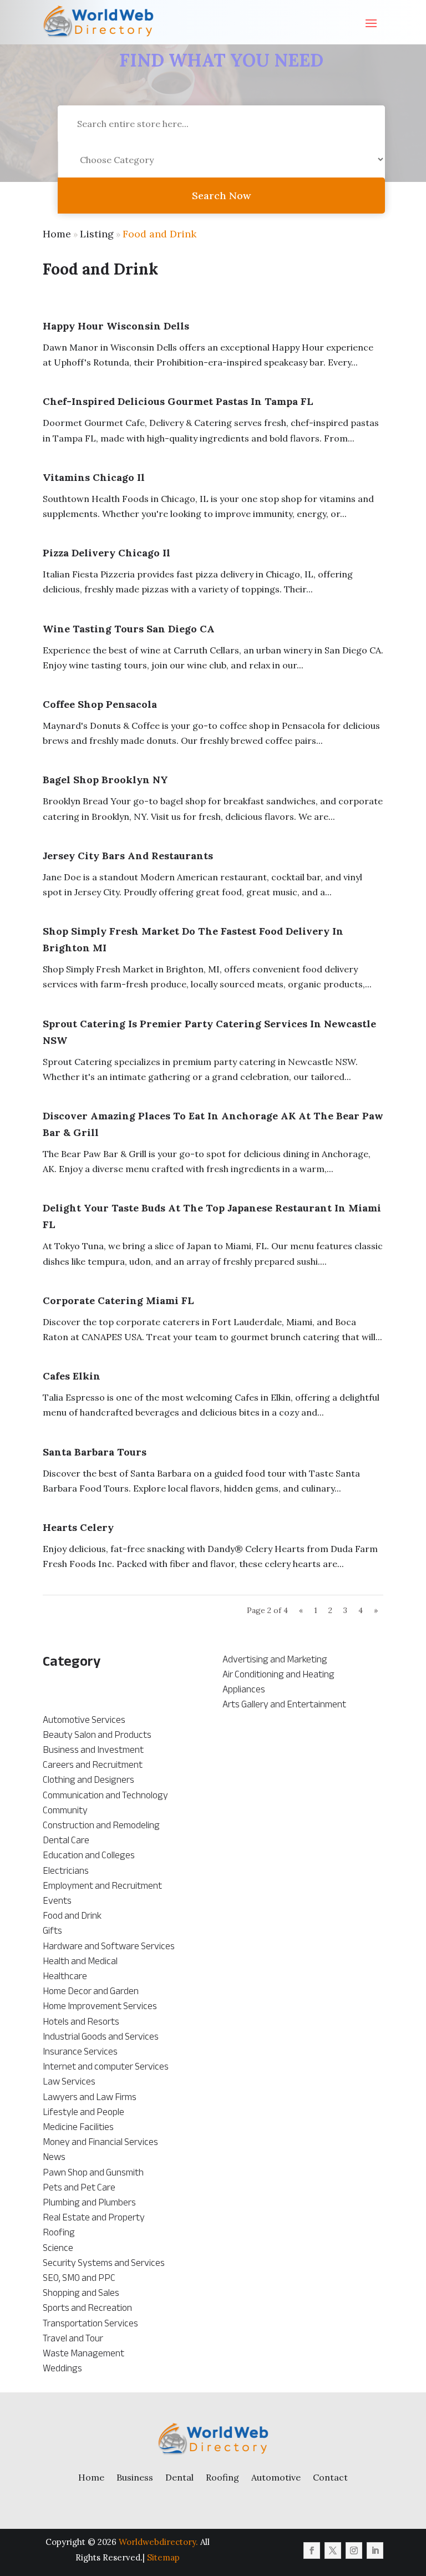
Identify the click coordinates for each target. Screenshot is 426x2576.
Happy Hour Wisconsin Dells (116, 326)
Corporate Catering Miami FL (118, 1300)
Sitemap (163, 2557)
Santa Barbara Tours (95, 1452)
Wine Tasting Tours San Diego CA (129, 629)
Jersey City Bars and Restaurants (128, 856)
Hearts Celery (78, 1527)
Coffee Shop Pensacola (100, 704)
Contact (330, 2477)
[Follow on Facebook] (312, 2550)
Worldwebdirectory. (158, 2542)
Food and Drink (159, 234)
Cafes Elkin (72, 1376)
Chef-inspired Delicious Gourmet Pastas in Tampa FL (178, 401)
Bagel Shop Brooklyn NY (105, 780)
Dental (179, 2477)
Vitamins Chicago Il (94, 477)
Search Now (221, 196)
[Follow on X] (333, 2550)
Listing (97, 234)
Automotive (276, 2477)
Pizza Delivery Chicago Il (106, 553)
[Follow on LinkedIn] (375, 2550)
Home (57, 234)
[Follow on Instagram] (354, 2550)
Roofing (222, 2477)
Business (135, 2477)
